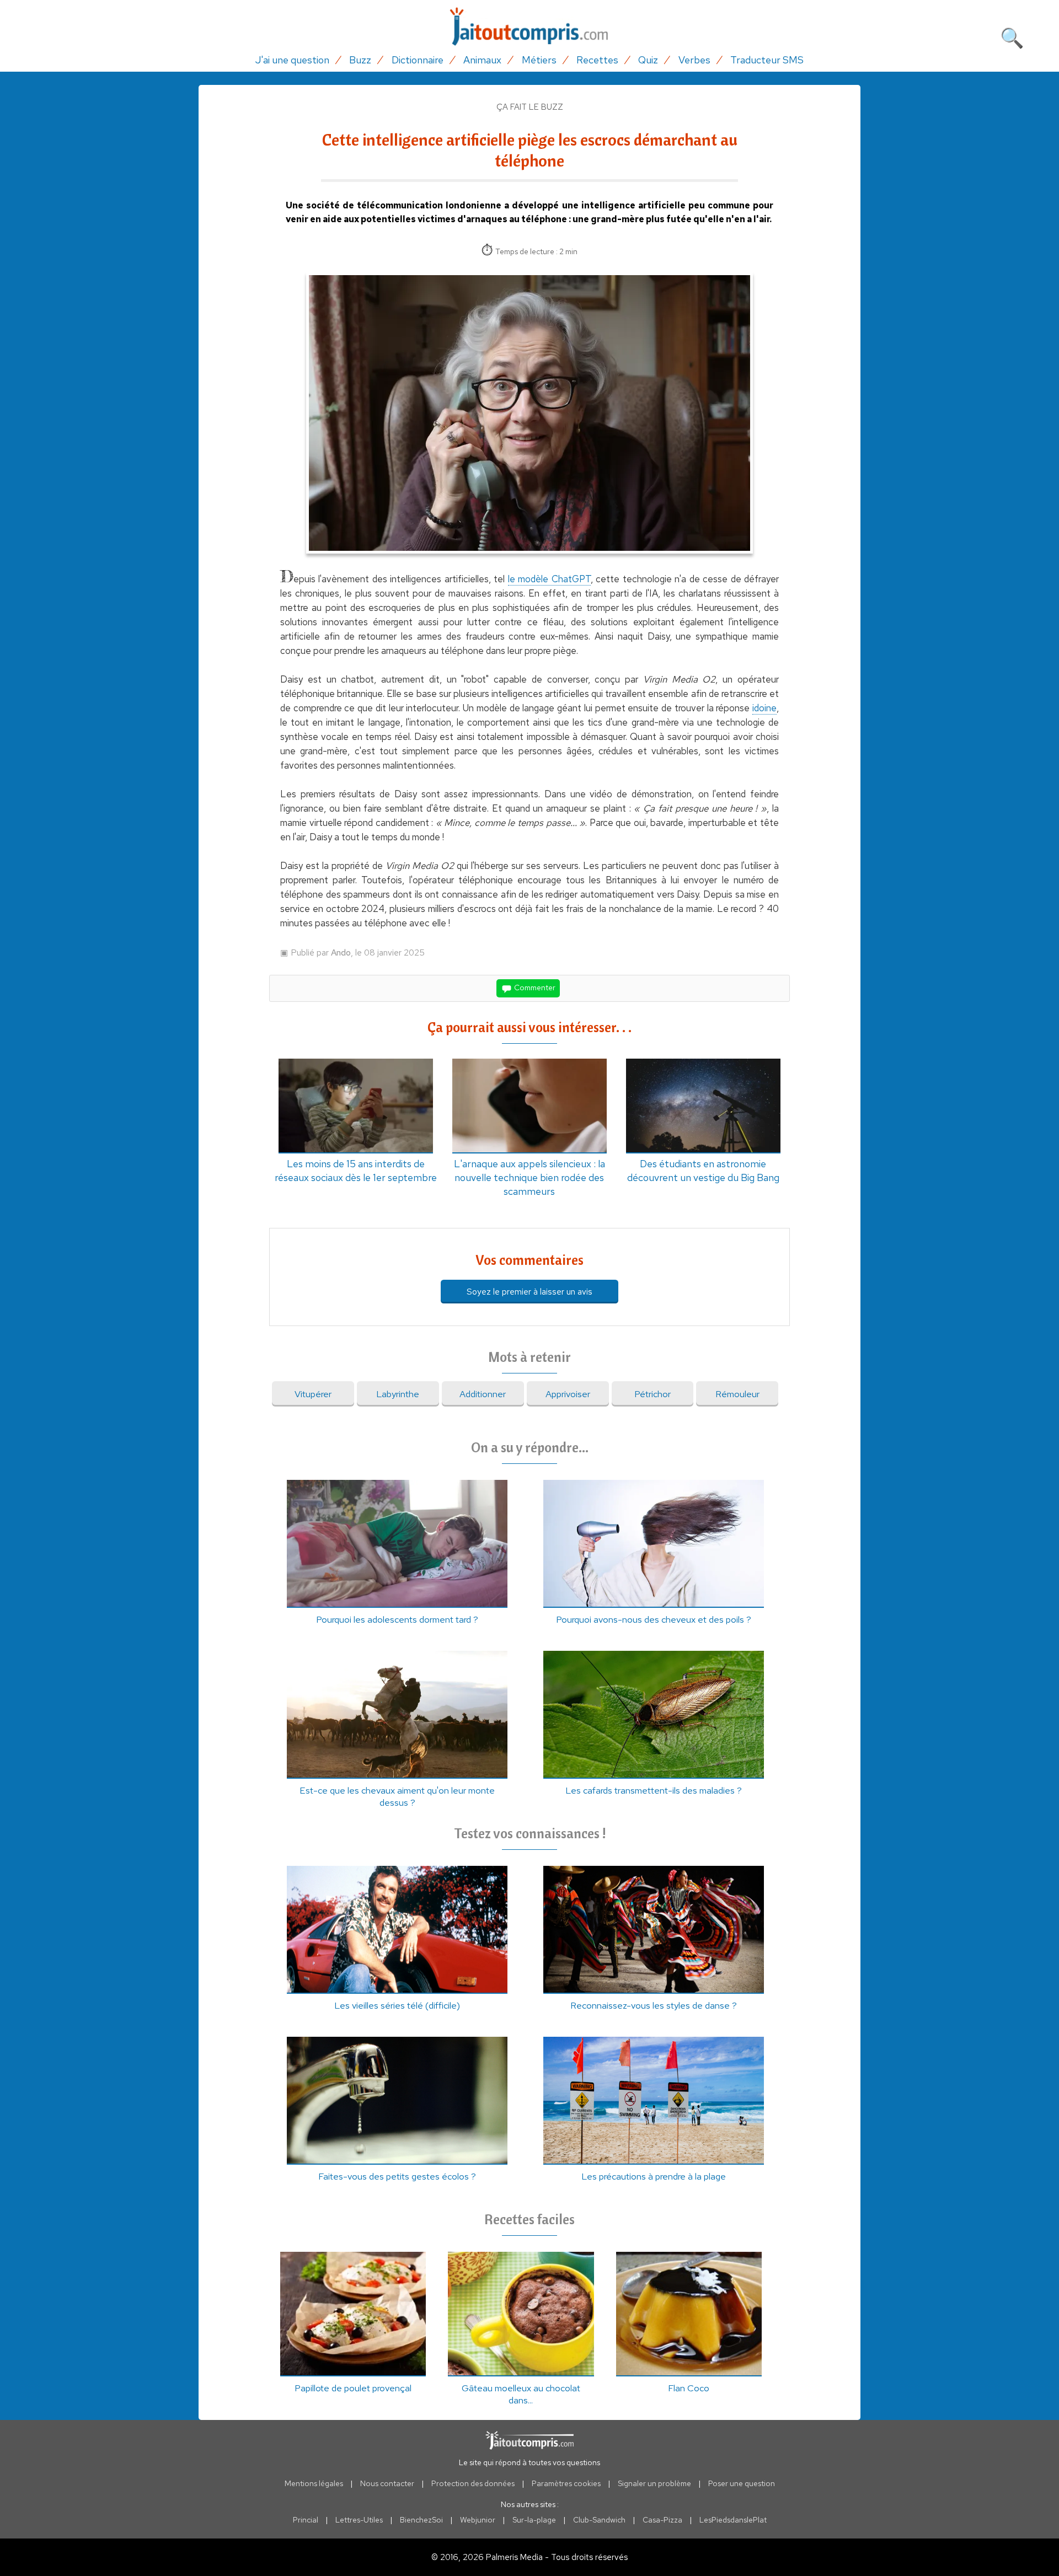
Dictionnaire (418, 60)
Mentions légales (314, 2483)
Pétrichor (652, 1394)
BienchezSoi (421, 2520)
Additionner (483, 1394)
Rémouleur (737, 1394)
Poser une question (742, 2483)
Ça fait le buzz (530, 107)
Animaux (482, 60)
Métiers (539, 60)
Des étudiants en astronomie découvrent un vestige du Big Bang (703, 1171)
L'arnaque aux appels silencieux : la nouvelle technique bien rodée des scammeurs (529, 1177)
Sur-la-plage (534, 2520)
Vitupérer (313, 1394)
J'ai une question (292, 60)
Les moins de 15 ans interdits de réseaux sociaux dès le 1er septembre (356, 1171)
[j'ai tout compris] (529, 27)
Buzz (360, 60)
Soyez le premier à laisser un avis (529, 1292)
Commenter (534, 988)
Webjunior (478, 2520)
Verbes (694, 60)
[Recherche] (1012, 36)
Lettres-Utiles (359, 2520)
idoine (764, 708)
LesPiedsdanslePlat (733, 2520)
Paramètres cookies (566, 2483)
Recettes (597, 60)
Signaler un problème (654, 2483)
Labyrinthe (398, 1394)
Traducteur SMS (767, 60)
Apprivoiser (568, 1394)
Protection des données (473, 2483)
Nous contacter (387, 2483)
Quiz (648, 60)
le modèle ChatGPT (549, 579)
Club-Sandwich (599, 2520)
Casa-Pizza (662, 2520)
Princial (306, 2520)
